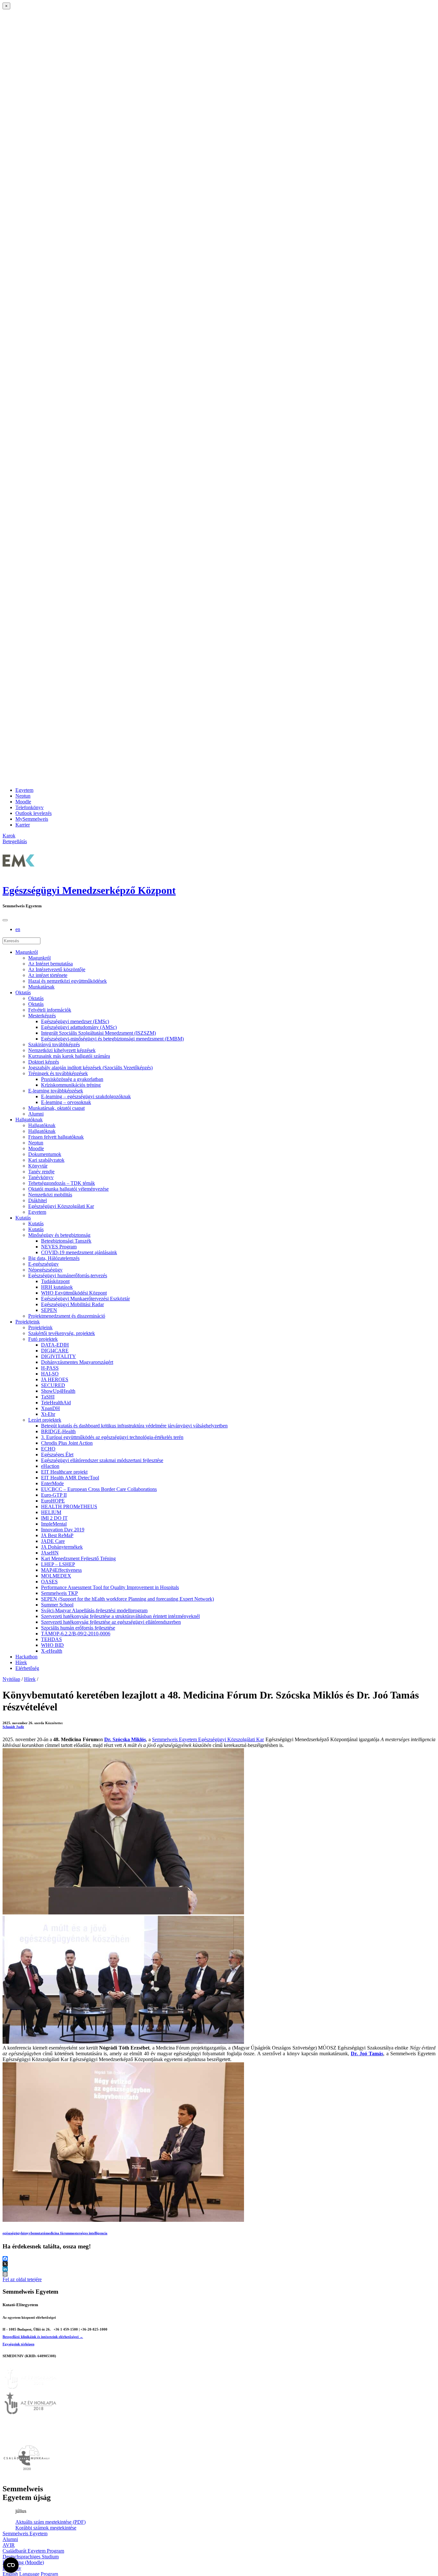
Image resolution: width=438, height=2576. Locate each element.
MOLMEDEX (56, 1576)
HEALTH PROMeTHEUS (69, 1506)
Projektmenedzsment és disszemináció (67, 1316)
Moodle (23, 802)
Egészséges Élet (57, 1455)
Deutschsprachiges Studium (31, 2557)
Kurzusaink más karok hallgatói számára (69, 1056)
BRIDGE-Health (58, 1431)
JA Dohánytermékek (62, 1547)
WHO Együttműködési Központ (74, 1293)
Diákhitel (38, 1200)
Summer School (57, 1605)
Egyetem (24, 790)
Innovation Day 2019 (63, 1530)
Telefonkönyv (29, 807)
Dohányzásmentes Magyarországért (77, 1362)
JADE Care (53, 1541)
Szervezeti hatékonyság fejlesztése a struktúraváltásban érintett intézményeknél (120, 1616)
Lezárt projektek (45, 1420)
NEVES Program (59, 1247)
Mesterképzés (42, 1016)
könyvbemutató (33, 2233)
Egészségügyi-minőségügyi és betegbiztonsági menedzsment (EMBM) (112, 1039)
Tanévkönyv (41, 1177)
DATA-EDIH (55, 1345)
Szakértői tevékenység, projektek (62, 1333)
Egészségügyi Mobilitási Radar (72, 1304)
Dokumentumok (45, 1154)
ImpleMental (54, 1524)
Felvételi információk (50, 1010)
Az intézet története (48, 975)
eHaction (50, 1466)
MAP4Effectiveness (61, 1570)
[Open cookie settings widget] (11, 2565)
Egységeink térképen (18, 2344)
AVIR (9, 2545)
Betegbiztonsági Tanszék (66, 1241)
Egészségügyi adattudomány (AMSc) (79, 1027)
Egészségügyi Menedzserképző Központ (89, 890)
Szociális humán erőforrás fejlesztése (78, 1628)
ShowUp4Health (58, 1391)
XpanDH (51, 1408)
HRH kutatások (57, 1287)
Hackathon (26, 1657)
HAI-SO (50, 1374)
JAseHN (50, 1553)
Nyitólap (11, 1679)
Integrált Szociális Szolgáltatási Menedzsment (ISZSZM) (98, 1033)
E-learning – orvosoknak (66, 1102)
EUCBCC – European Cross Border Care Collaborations (99, 1489)
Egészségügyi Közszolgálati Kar (61, 1206)
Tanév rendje (41, 1172)
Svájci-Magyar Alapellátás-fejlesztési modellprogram (94, 1610)
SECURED (53, 1385)
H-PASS (50, 1368)
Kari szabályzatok (46, 1160)
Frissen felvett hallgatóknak (56, 1137)
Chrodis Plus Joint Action (67, 1443)
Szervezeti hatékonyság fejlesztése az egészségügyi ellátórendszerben (111, 1622)
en (18, 929)
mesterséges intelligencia (89, 2233)
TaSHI (48, 1397)
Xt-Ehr (48, 1414)
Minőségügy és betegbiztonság (59, 1235)
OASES (49, 1582)
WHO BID (52, 1645)
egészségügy (12, 2233)
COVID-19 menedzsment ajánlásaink (79, 1252)
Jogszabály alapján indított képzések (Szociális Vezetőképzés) (90, 1068)
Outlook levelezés (34, 813)
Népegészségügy (45, 1270)
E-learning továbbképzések (56, 1091)
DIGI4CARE (55, 1351)
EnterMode (52, 1483)
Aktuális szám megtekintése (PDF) (51, 2522)
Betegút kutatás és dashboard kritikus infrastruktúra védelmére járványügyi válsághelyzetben (134, 1426)
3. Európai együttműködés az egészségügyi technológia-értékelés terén (112, 1437)
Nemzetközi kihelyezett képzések (62, 1050)
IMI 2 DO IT (54, 1518)
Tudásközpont (55, 1281)
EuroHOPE (53, 1501)
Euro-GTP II (54, 1495)
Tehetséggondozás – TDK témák (62, 1183)
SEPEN (49, 1310)
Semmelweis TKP (59, 1593)
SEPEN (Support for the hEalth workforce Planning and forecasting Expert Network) (127, 1599)
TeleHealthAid (56, 1403)
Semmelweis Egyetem (25, 2533)
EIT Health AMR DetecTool (70, 1478)
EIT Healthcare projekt (64, 1472)
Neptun (23, 796)
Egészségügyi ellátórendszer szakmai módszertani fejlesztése (102, 1460)
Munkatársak (41, 987)
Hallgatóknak (29, 1120)
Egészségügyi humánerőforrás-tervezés (68, 1275)
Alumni (36, 1114)
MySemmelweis (32, 819)
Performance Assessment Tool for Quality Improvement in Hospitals (110, 1587)
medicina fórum (58, 2233)
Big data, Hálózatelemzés (54, 1258)
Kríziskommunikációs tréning (71, 1085)
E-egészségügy (43, 1264)
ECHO (48, 1449)
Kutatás (23, 1218)
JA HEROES (55, 1379)
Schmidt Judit (13, 1727)
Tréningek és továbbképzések (58, 1073)
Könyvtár (38, 1166)
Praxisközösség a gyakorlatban (72, 1079)
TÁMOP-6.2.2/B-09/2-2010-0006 (76, 1634)
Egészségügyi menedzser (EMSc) (75, 1021)
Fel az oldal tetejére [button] (22, 2279)
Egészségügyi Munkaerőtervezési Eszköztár (85, 1299)
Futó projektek (43, 1339)
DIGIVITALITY (59, 1356)
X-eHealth (52, 1651)
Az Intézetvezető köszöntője (57, 969)
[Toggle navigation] (5, 920)
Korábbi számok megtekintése (46, 2528)
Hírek (21, 1662)
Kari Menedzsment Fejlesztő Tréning (78, 1558)
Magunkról (27, 952)
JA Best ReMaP (57, 1535)
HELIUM (51, 1512)
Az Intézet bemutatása (51, 964)
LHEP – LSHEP (58, 1564)
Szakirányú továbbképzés (54, 1044)
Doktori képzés (44, 1062)
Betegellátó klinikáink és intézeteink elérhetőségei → (43, 2337)
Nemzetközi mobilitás (50, 1195)
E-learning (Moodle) (23, 2562)
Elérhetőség (27, 1668)
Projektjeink (28, 1322)
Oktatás (23, 993)
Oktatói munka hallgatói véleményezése (68, 1189)
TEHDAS (51, 1639)
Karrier (23, 825)
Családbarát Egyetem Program (33, 2551)
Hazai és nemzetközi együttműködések (67, 981)
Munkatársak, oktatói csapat (56, 1108)
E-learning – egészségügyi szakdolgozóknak (86, 1096)
